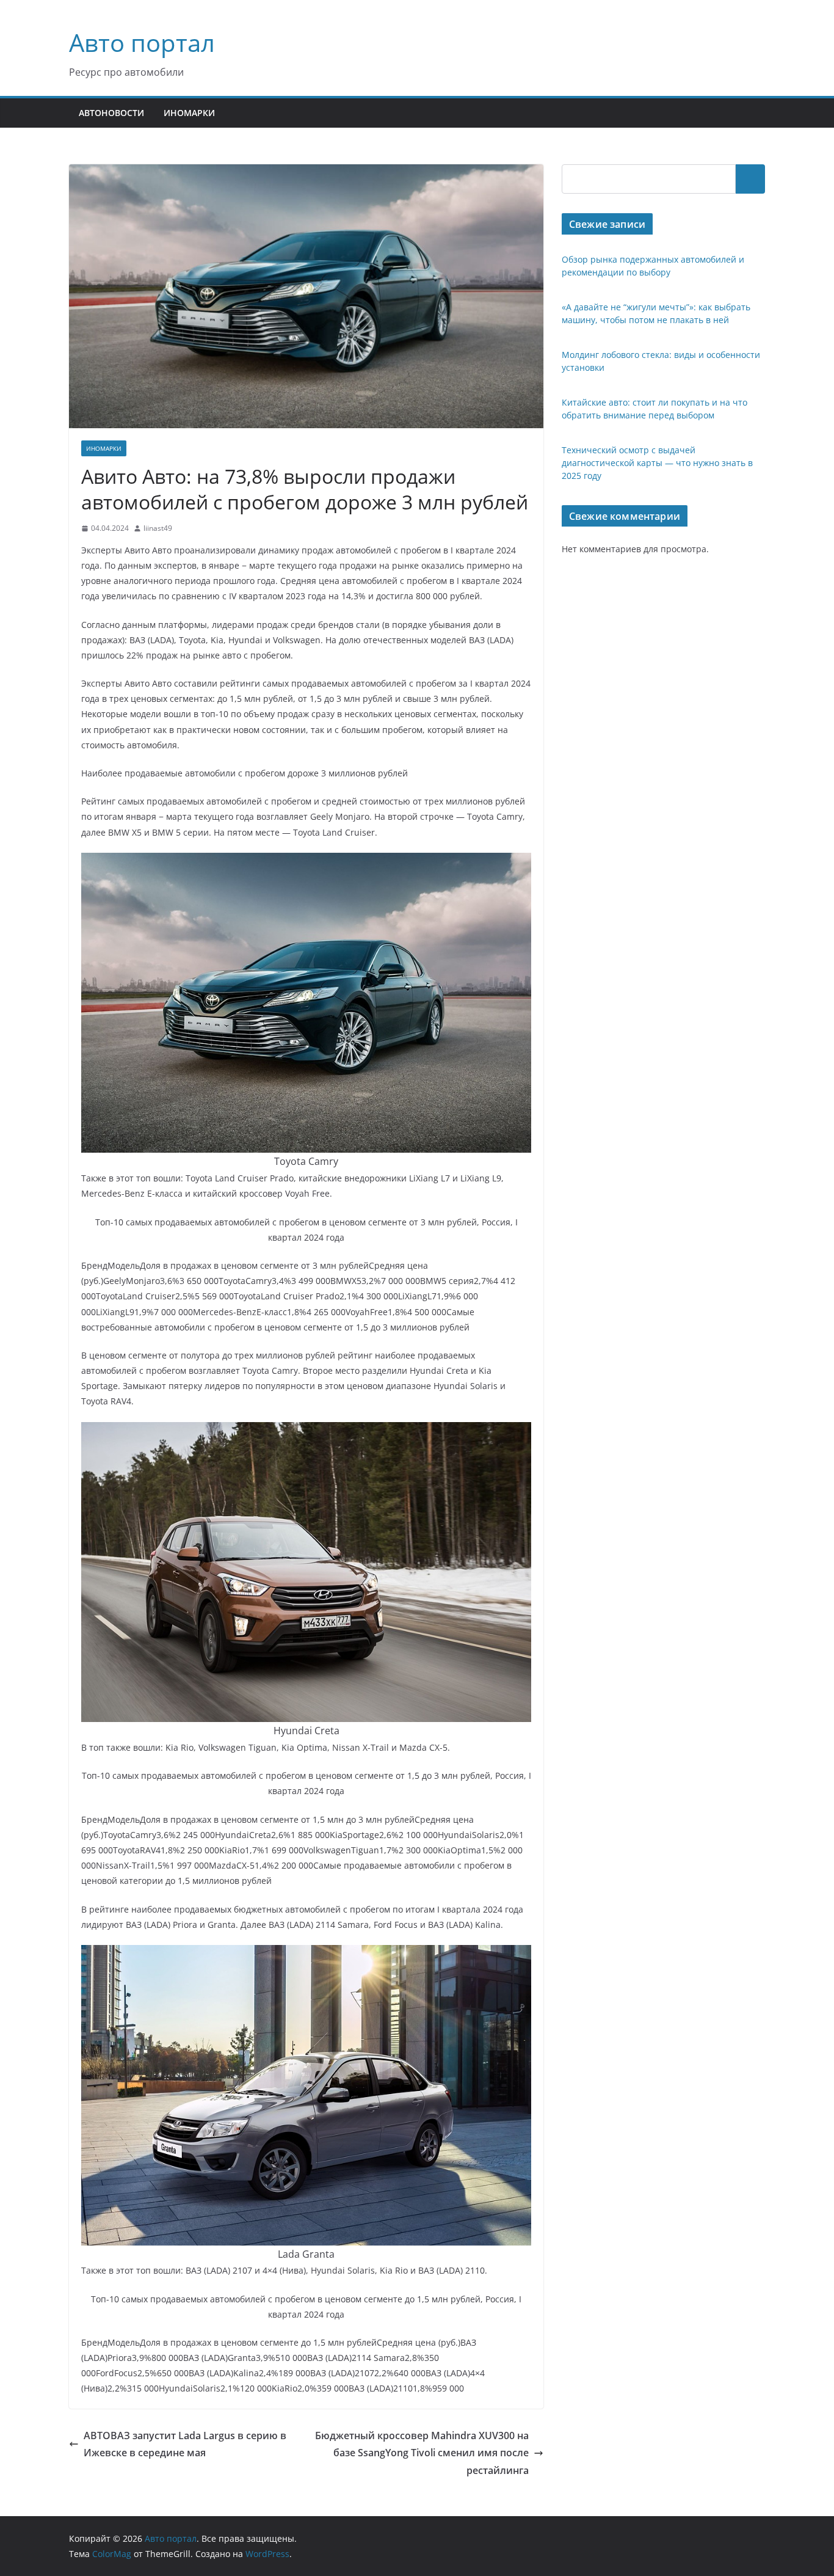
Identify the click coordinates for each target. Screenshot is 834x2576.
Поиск (750, 179)
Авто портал (142, 42)
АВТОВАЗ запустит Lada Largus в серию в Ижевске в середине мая (185, 2444)
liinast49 (158, 528)
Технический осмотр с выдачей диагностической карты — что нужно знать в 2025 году (657, 463)
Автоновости (111, 113)
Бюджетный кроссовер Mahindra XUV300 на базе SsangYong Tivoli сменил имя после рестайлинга (422, 2453)
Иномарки (189, 113)
